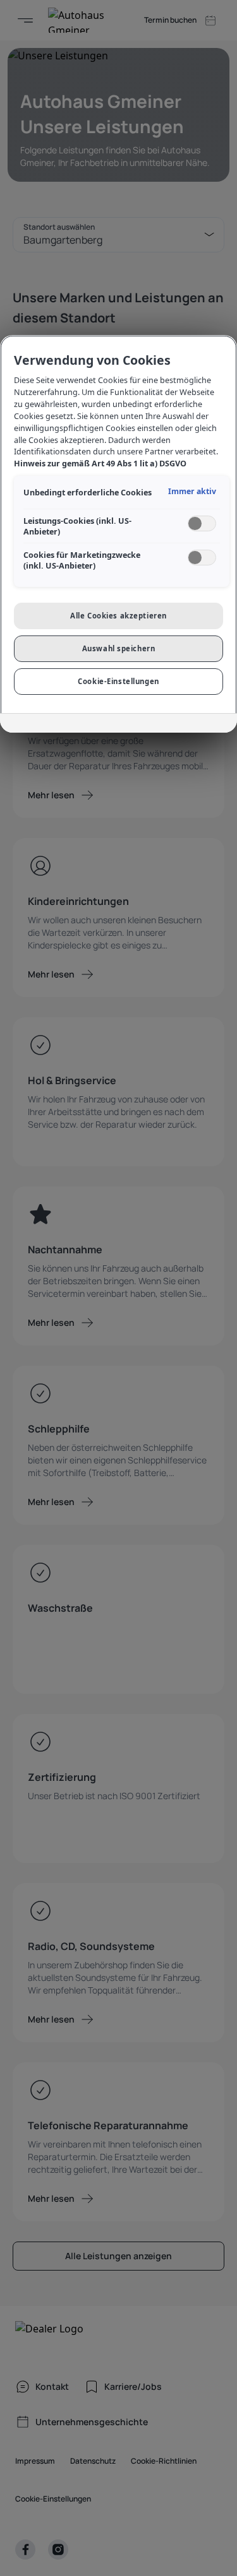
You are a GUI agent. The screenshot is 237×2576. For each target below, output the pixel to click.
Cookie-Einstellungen (118, 681)
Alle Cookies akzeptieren (118, 616)
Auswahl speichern (119, 648)
